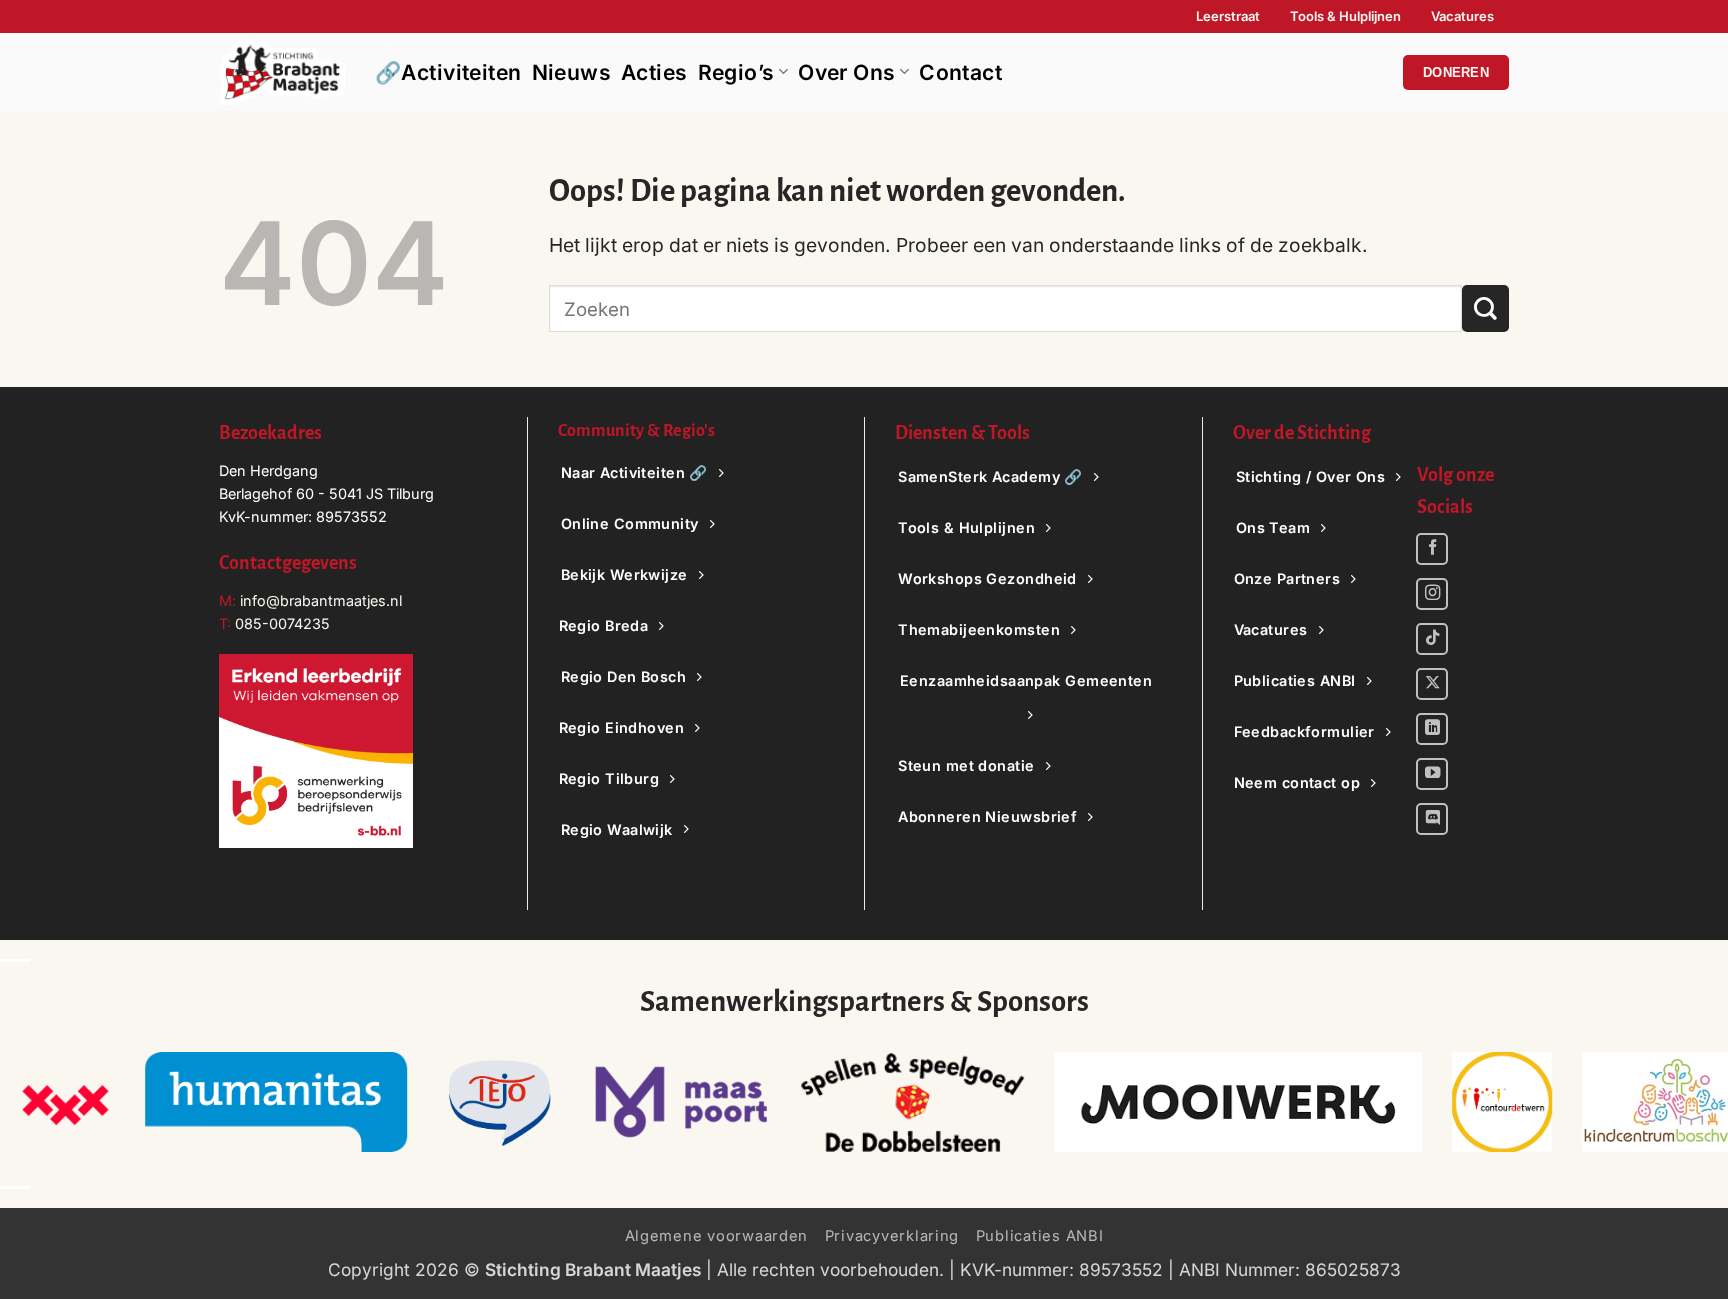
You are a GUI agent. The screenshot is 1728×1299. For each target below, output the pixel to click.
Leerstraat (1228, 16)
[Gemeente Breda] (65, 1102)
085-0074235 (282, 623)
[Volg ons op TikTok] (1432, 639)
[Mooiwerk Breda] (1239, 1102)
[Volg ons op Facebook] (1432, 549)
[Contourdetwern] (1502, 1102)
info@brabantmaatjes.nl (319, 600)
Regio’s (736, 72)
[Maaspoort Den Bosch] (681, 1102)
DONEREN (1456, 72)
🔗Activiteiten (448, 72)
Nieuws (572, 72)
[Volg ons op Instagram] (1432, 594)
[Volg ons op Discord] (1432, 819)
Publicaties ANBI (1040, 1236)
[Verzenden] (1485, 308)
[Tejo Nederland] (499, 1102)
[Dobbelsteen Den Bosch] (912, 1102)
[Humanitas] (276, 1102)
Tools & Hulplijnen (1345, 16)
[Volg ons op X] (1432, 684)
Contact (960, 72)
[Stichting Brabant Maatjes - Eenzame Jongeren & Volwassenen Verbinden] (282, 72)
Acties (654, 72)
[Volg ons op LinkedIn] (1432, 729)
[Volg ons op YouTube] (1432, 774)
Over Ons (846, 72)
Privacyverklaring (892, 1236)
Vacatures (1462, 16)
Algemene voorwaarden (717, 1236)
